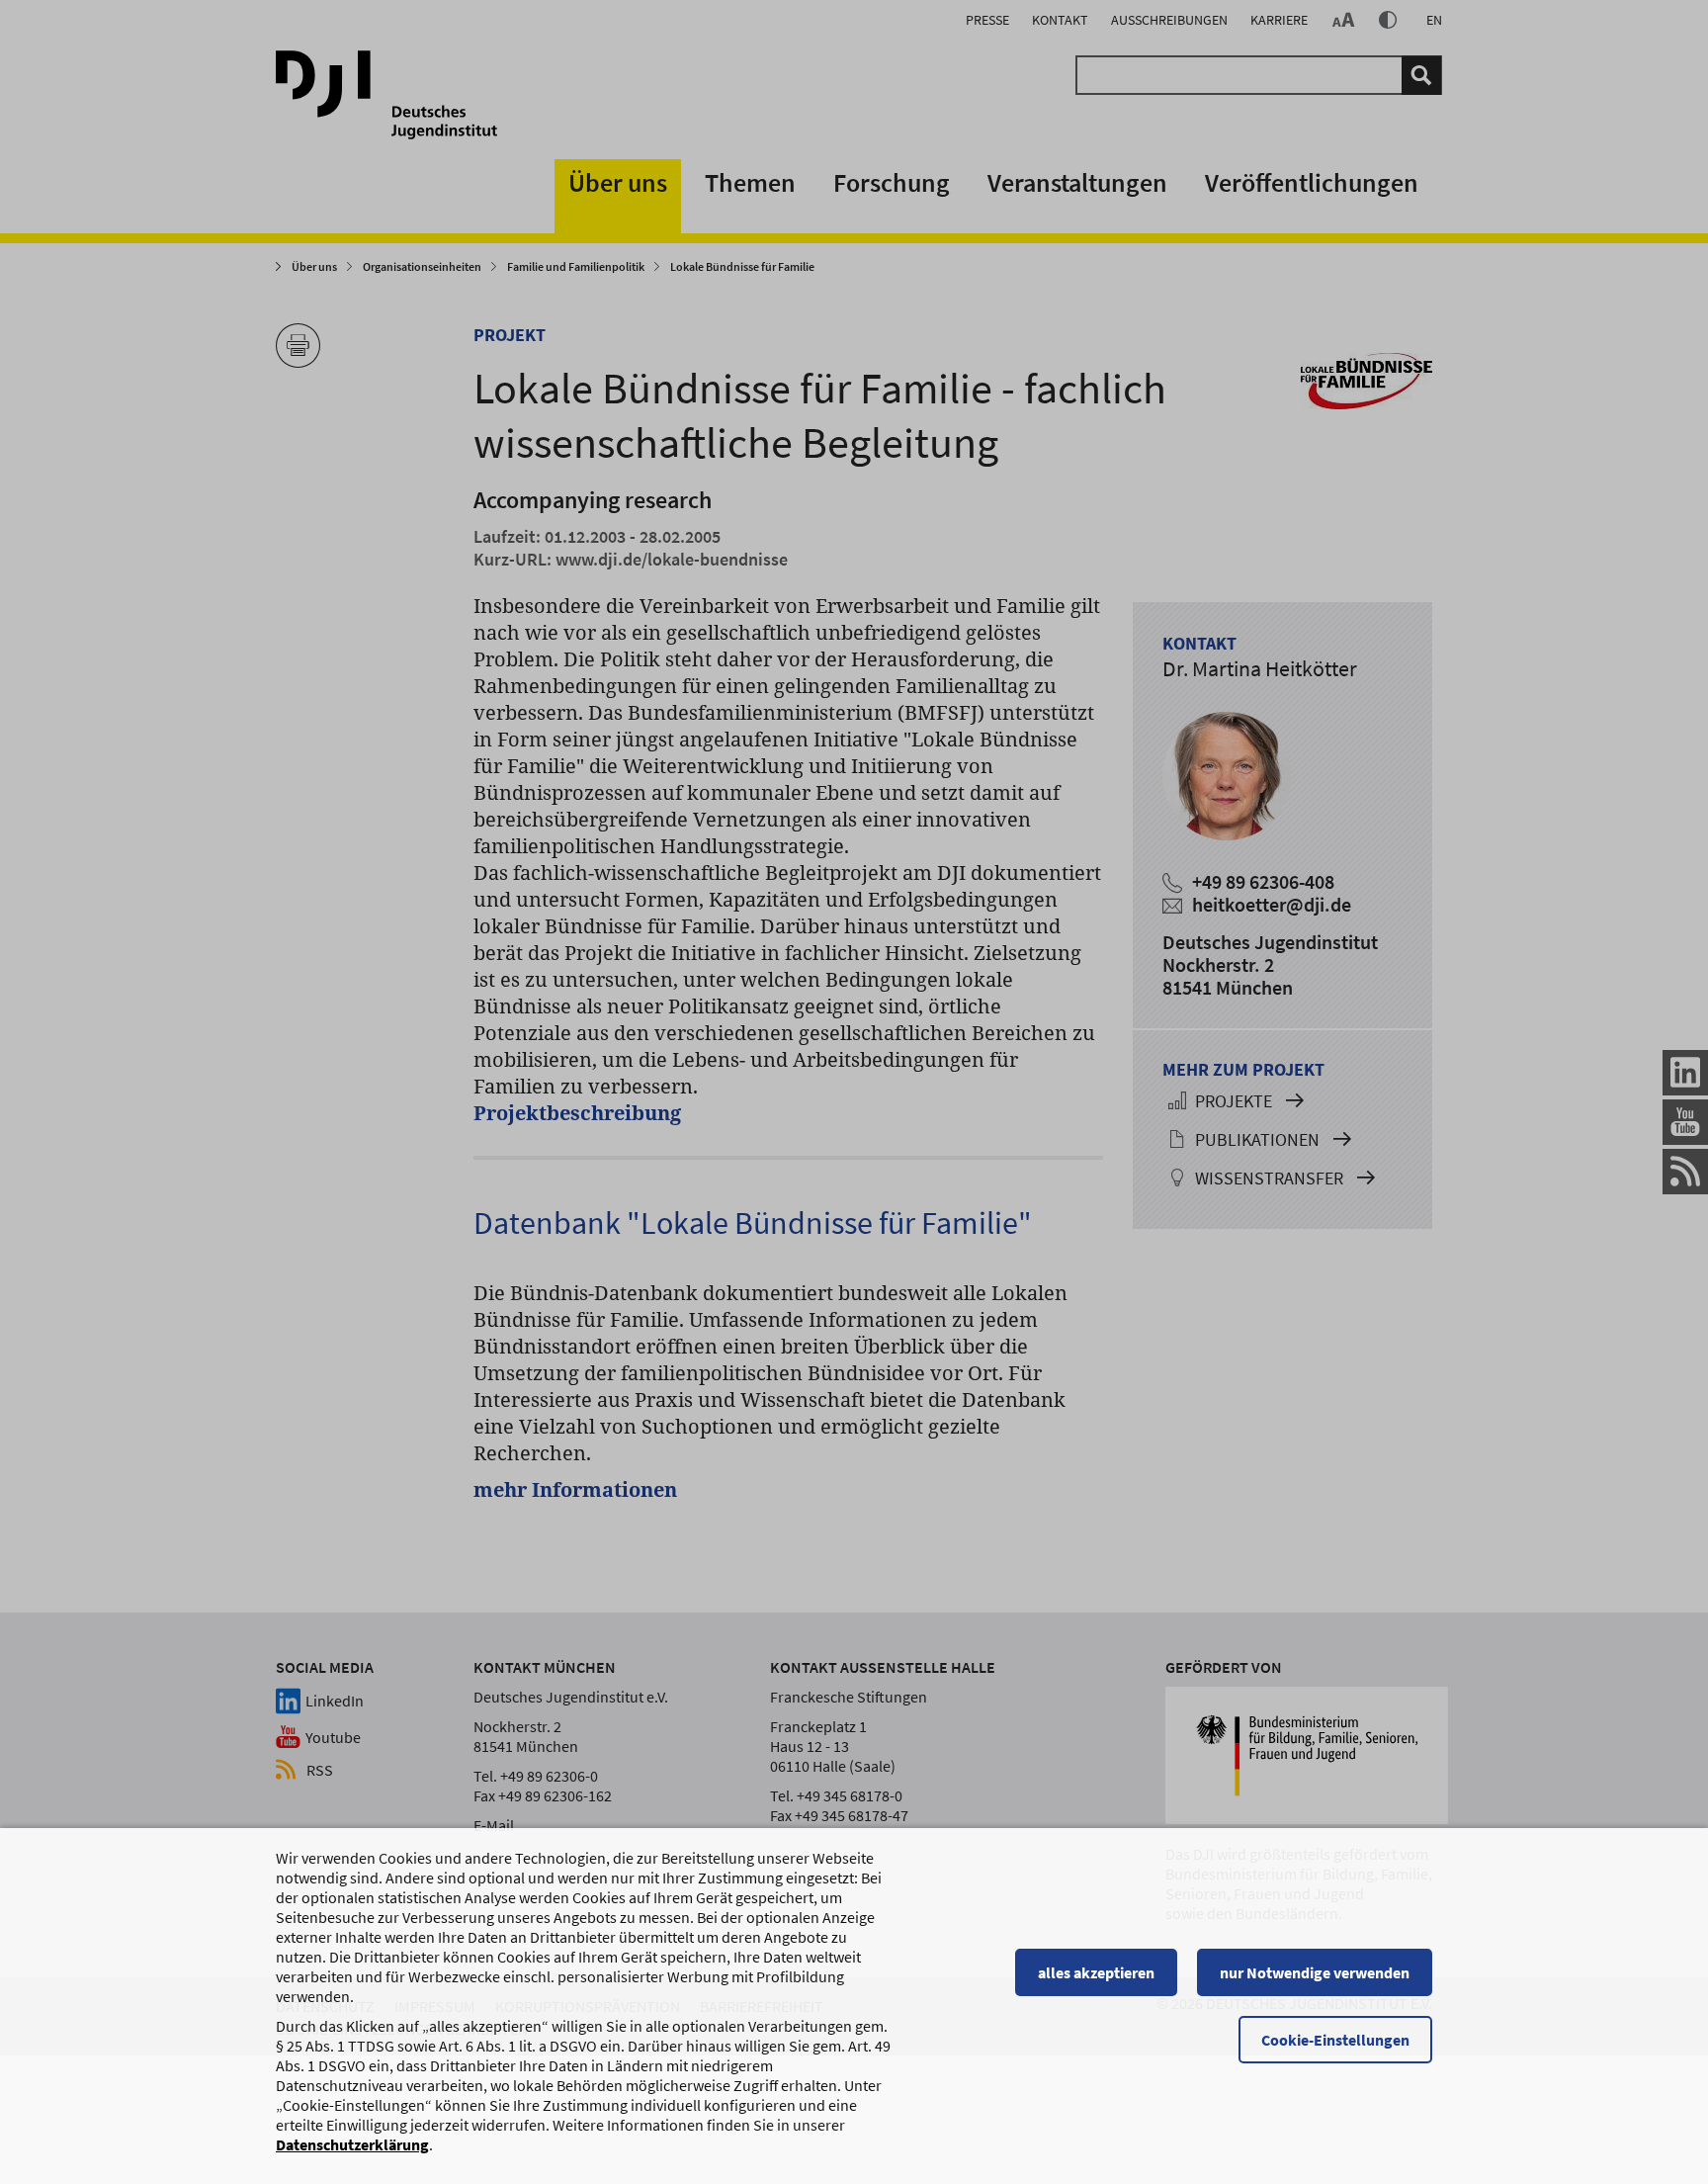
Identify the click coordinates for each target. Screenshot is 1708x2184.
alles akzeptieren (1096, 1972)
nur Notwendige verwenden (1315, 1972)
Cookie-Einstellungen (1335, 2040)
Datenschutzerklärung (352, 2144)
